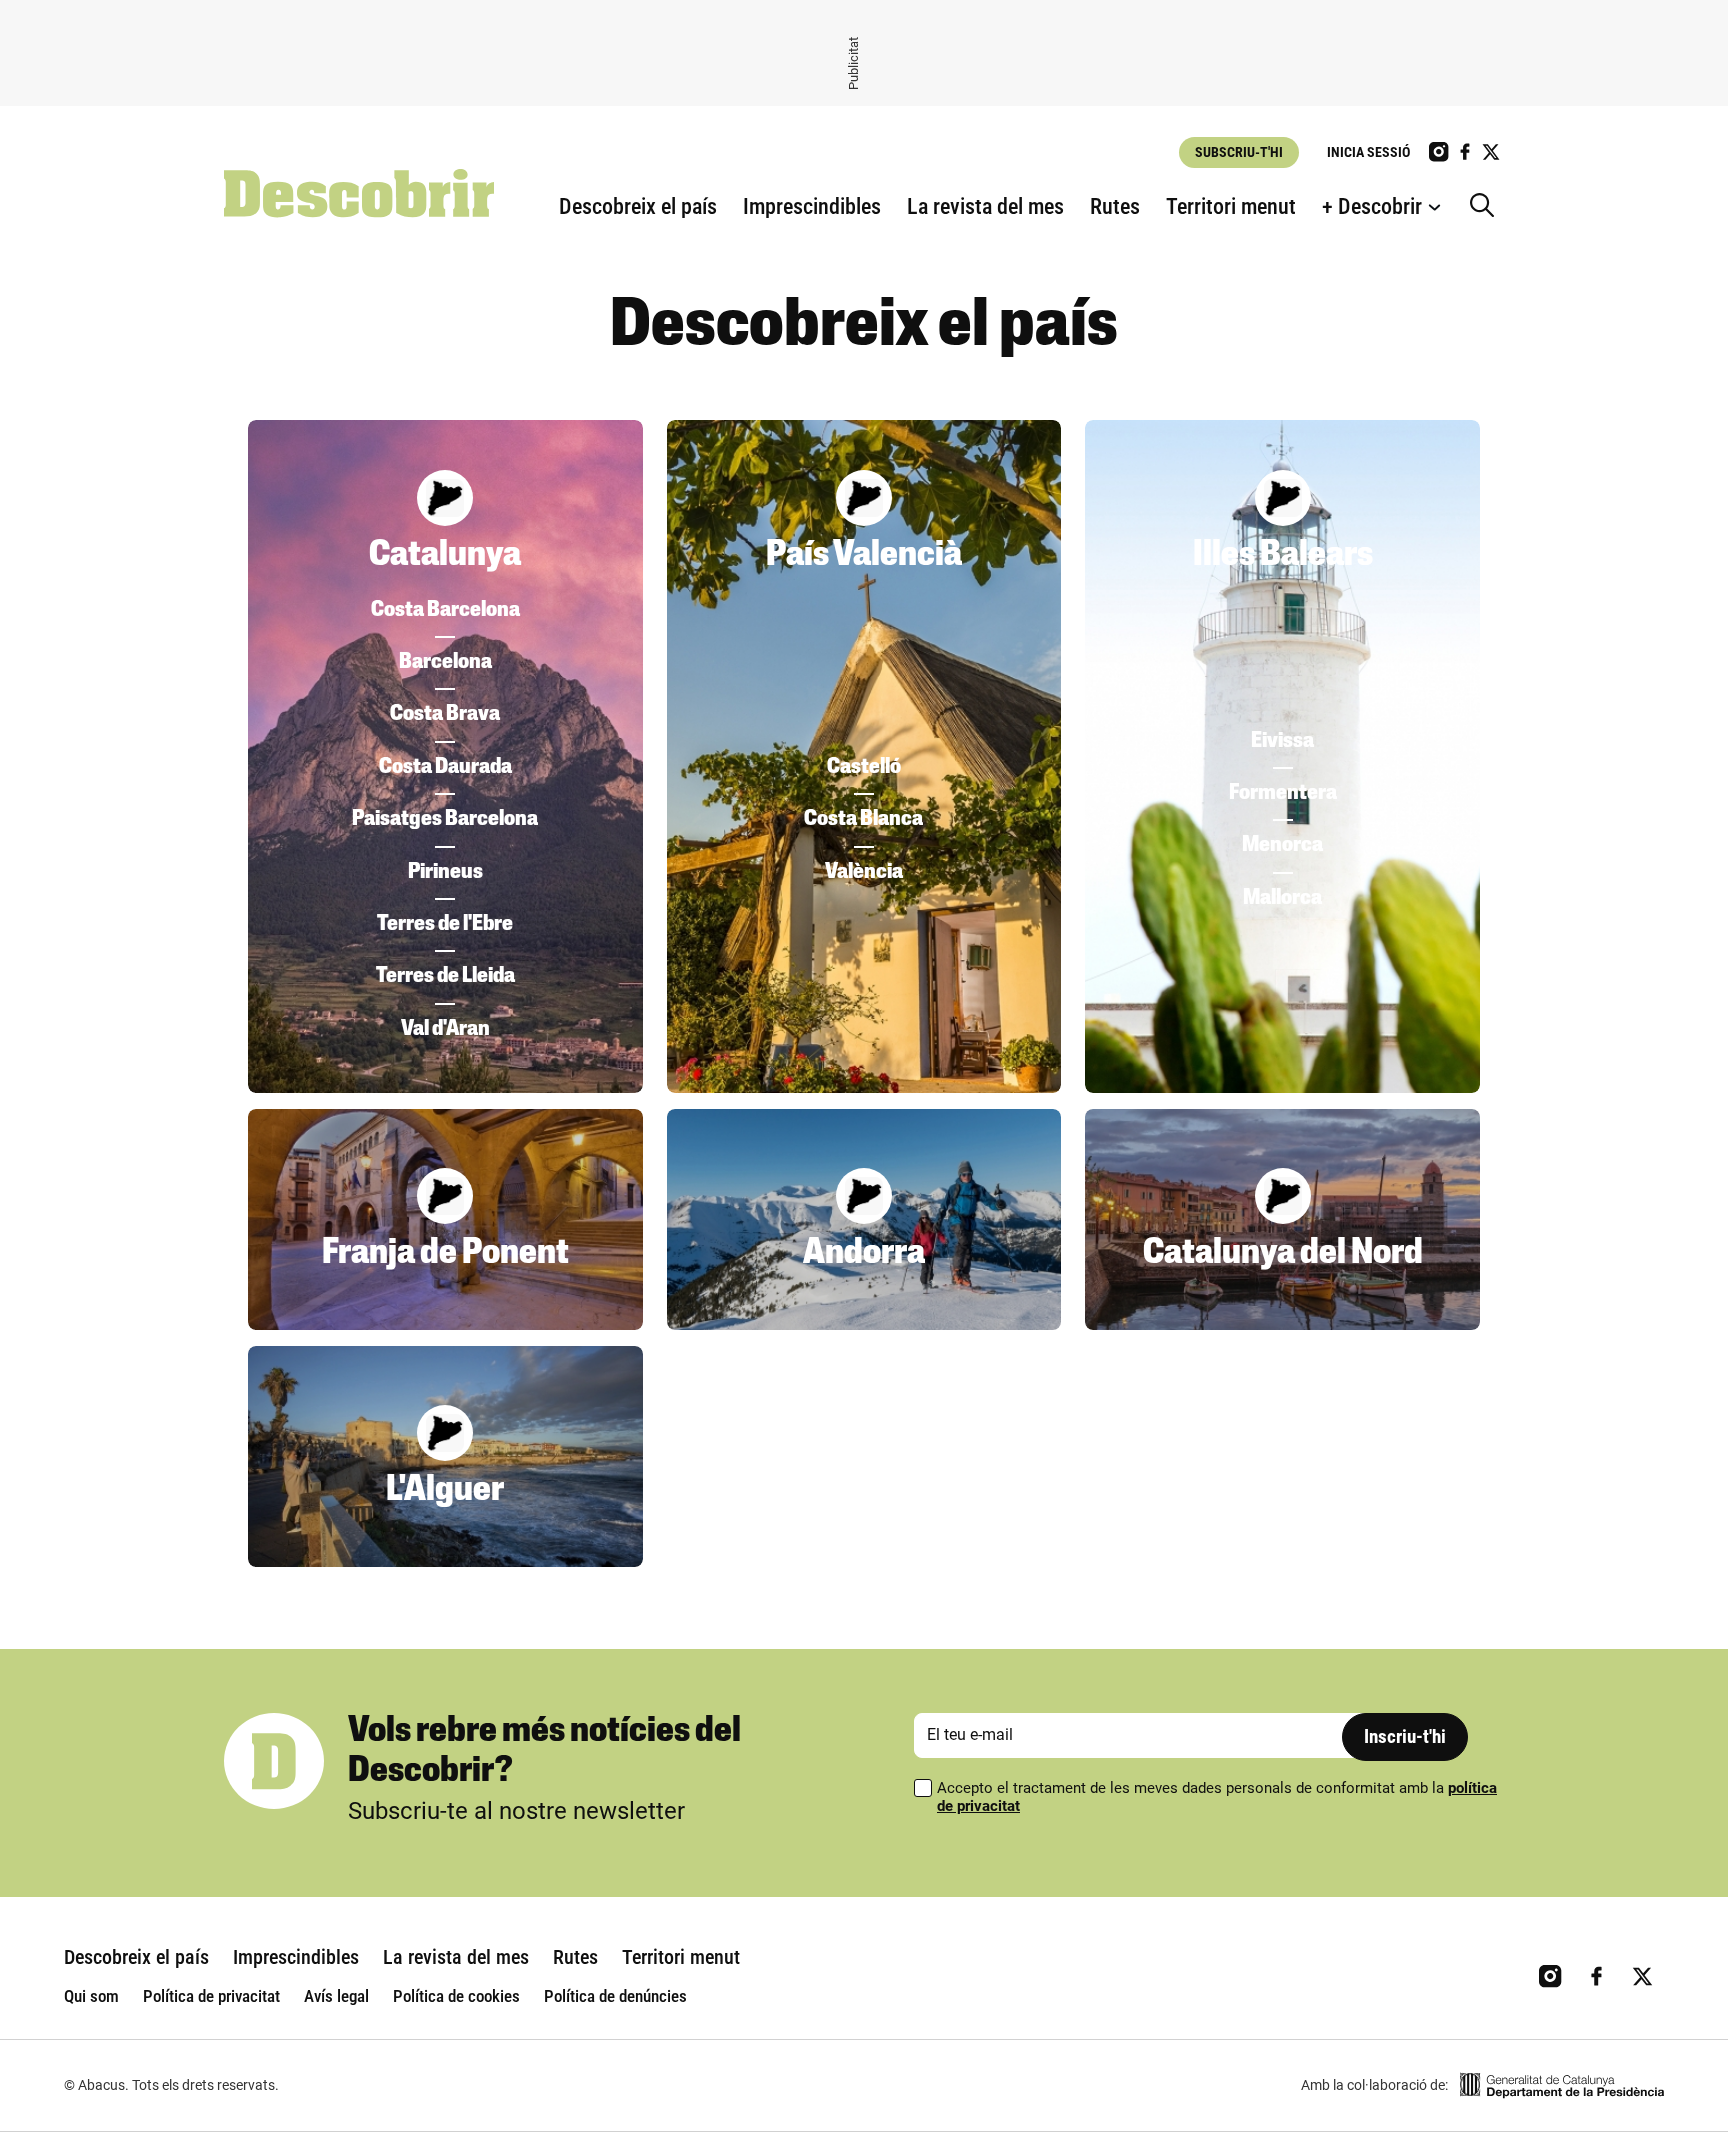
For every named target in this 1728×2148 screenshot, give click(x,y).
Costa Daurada (445, 767)
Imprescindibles (812, 206)
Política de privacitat (211, 1996)
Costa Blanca (863, 819)
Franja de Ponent (445, 1254)
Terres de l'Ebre (445, 924)
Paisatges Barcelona (445, 819)
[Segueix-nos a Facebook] (1465, 152)
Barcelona (445, 662)
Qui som (91, 1996)
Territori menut (1231, 206)
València (864, 872)
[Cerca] (1487, 207)
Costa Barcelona (445, 610)
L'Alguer (445, 1491)
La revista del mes (985, 206)
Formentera (1283, 793)
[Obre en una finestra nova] (1562, 2085)
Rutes (1115, 206)
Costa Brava (445, 714)
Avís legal (336, 1996)
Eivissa (1282, 741)
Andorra (864, 1254)
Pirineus (445, 872)
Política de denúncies (615, 1996)
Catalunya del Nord (1283, 1254)
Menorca (1282, 845)
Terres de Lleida (445, 976)
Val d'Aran (445, 1029)
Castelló (864, 767)
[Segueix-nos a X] (1491, 152)
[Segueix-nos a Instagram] (1439, 152)
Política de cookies (456, 1996)
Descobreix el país (638, 206)
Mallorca (1282, 898)
